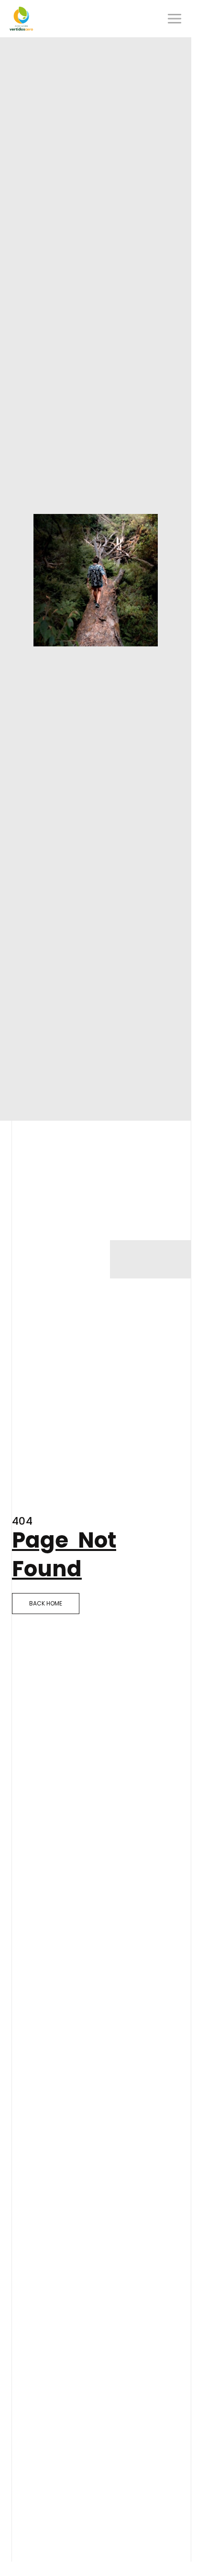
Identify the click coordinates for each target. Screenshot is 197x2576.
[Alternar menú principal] (175, 19)
